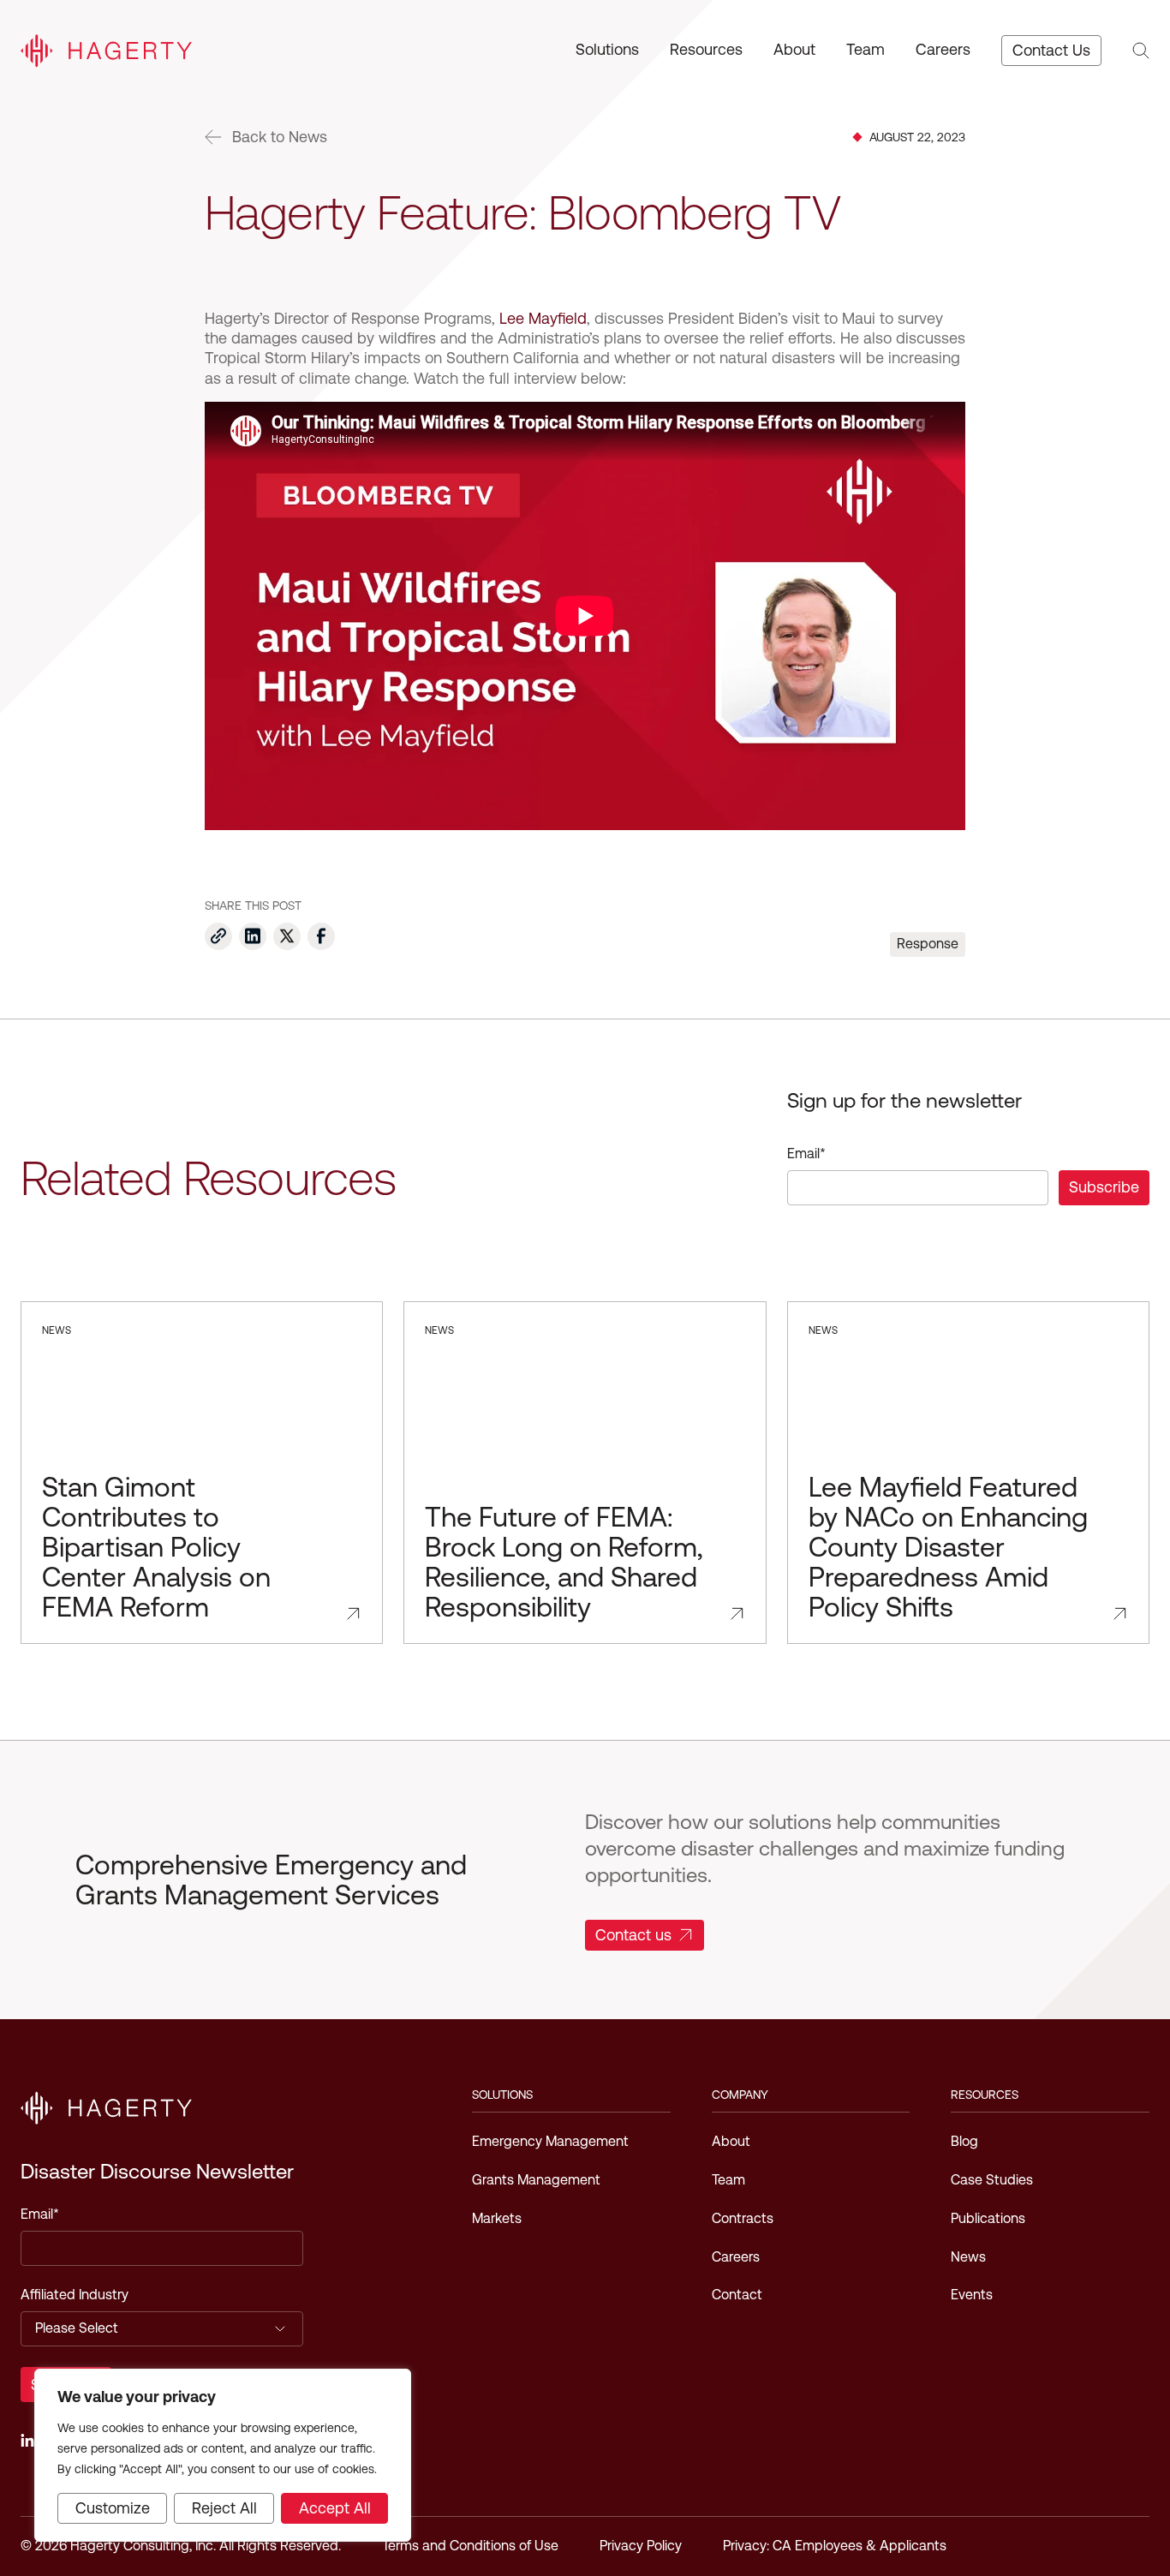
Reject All (224, 2508)
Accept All (335, 2508)
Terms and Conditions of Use (470, 2546)
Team (866, 49)
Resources (706, 49)
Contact (737, 2295)
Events (972, 2295)
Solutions (607, 49)
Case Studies (992, 2180)
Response (928, 944)
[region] (223, 2455)
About (794, 49)
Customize (113, 2508)
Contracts (743, 2218)
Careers (943, 49)
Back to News (280, 137)
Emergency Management (550, 2141)
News (968, 2257)
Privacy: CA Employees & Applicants (835, 2546)
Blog (964, 2141)
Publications (988, 2218)
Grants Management (536, 2180)
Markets (497, 2218)
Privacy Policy (641, 2546)
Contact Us (1051, 50)
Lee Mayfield (543, 318)
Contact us (633, 1935)
